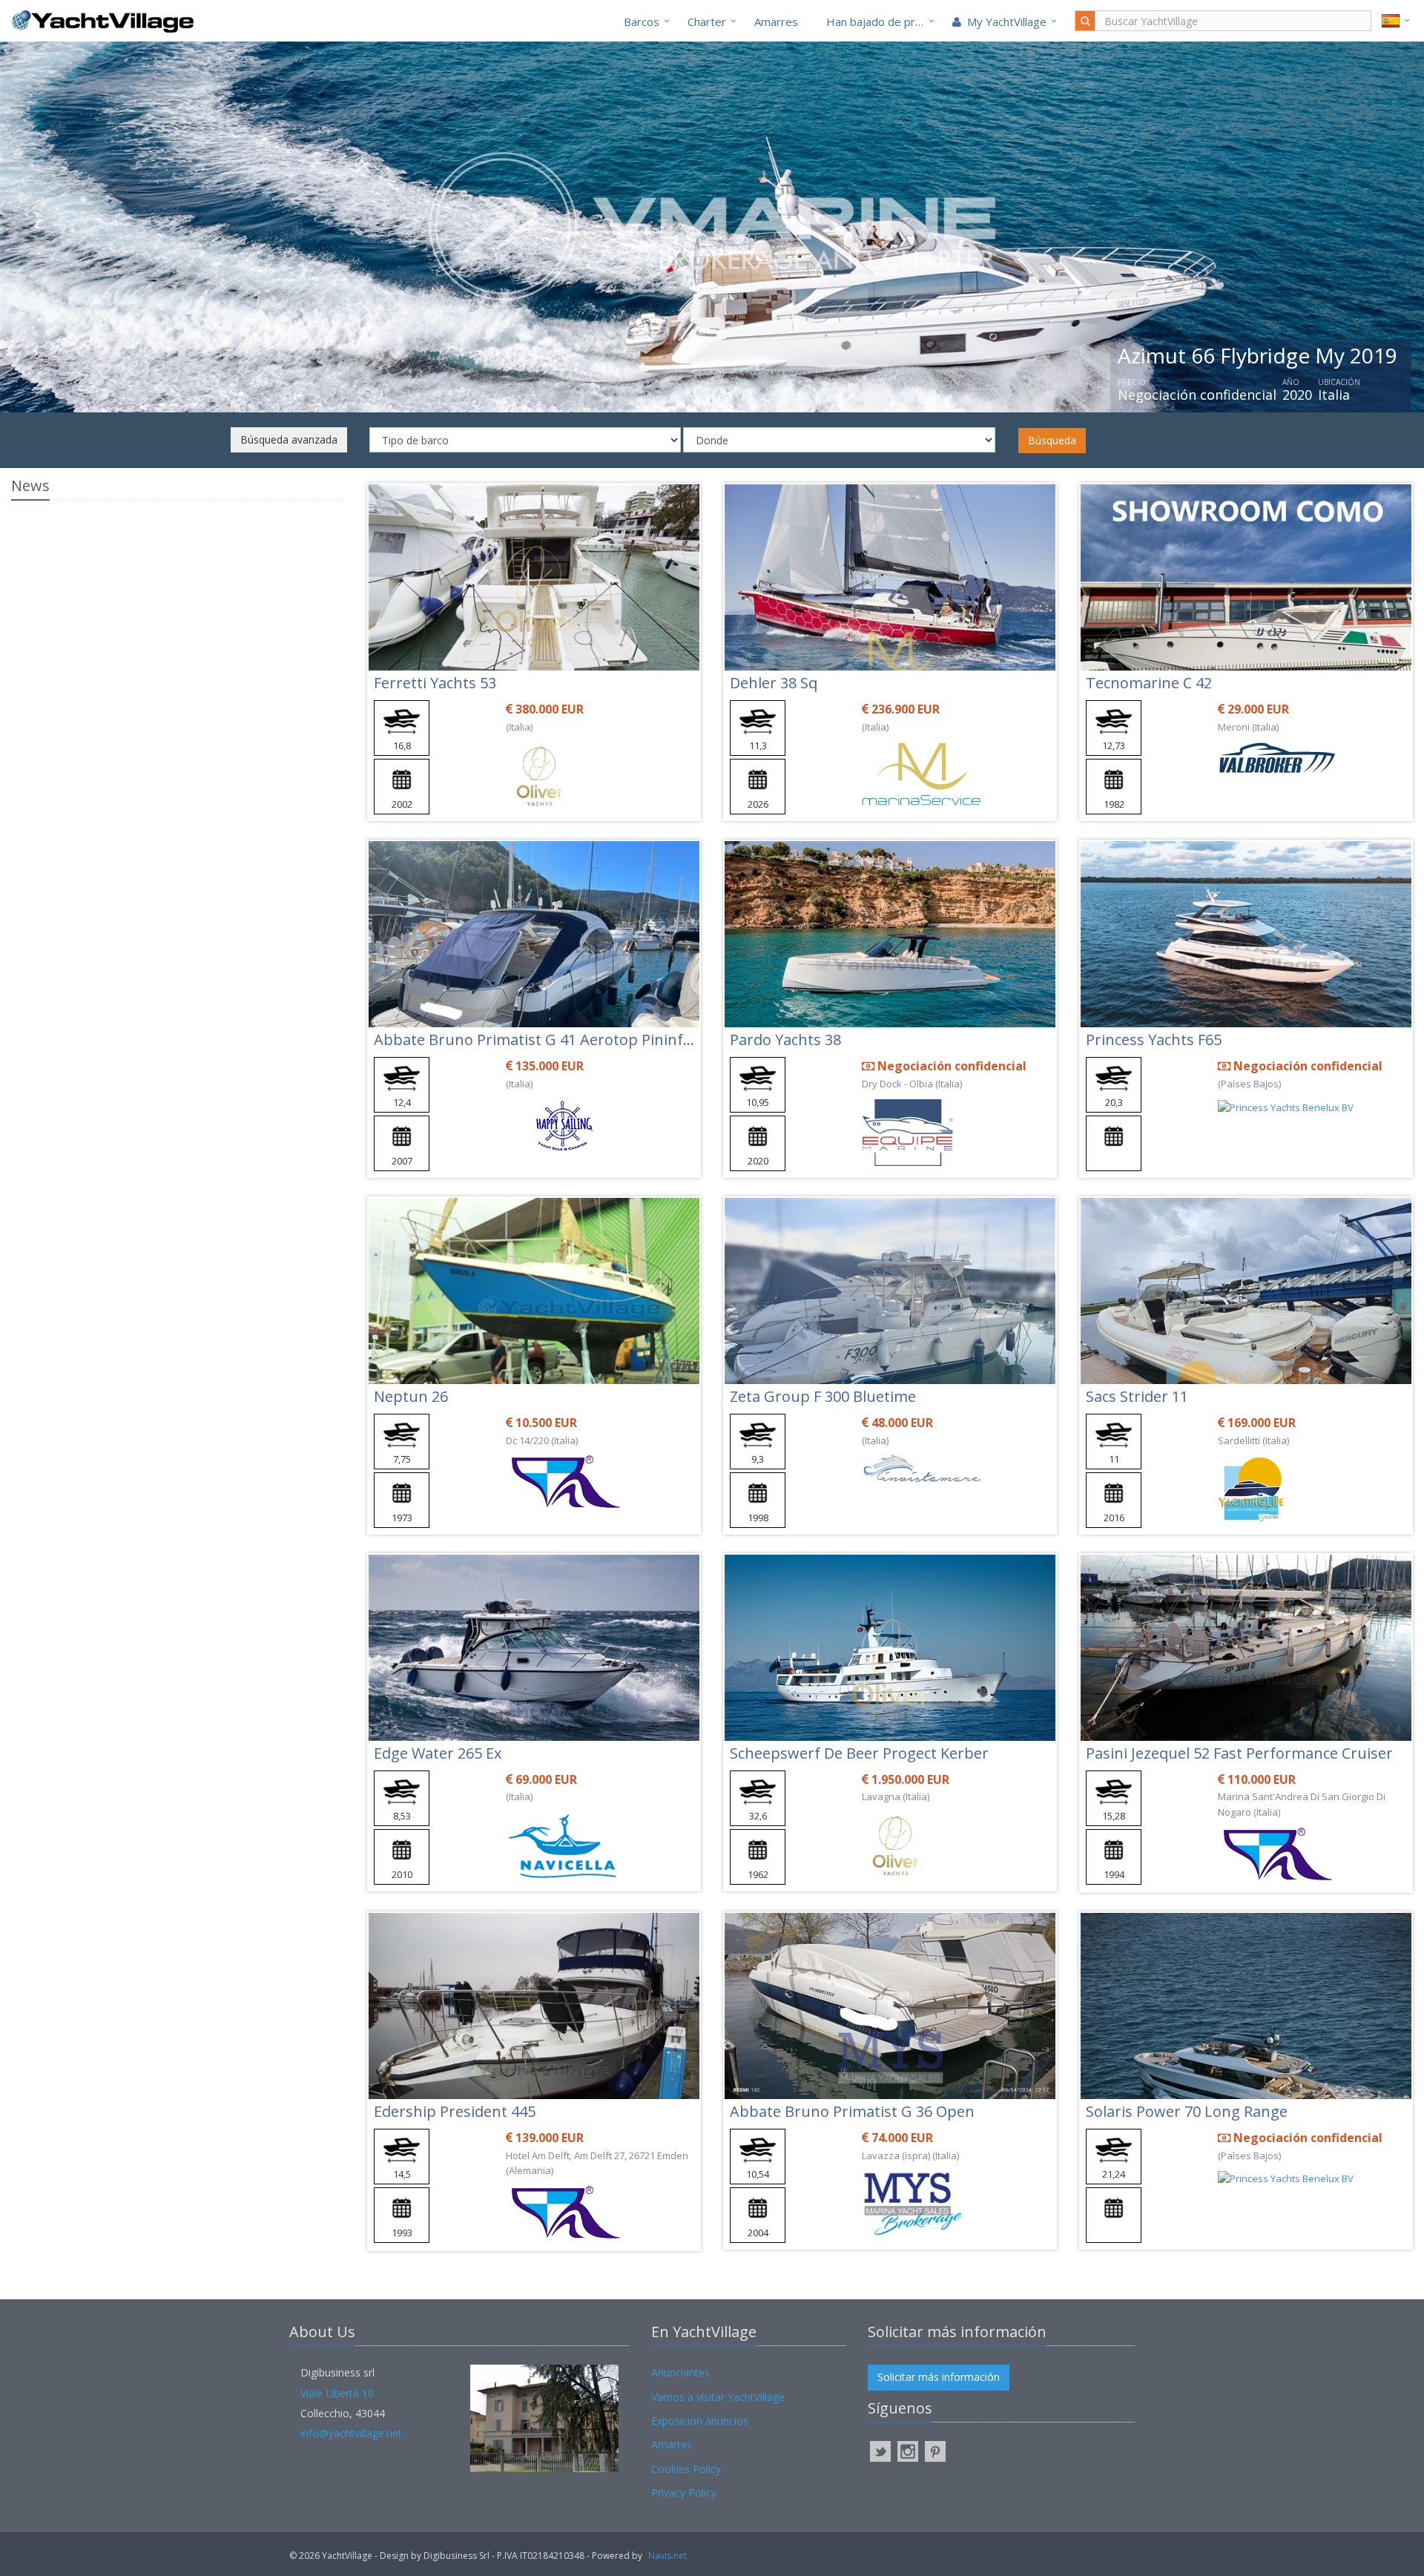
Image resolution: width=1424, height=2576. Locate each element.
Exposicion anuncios (700, 2421)
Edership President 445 (455, 2111)
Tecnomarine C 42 (1149, 683)
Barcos (642, 22)
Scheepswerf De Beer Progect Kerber (859, 1753)
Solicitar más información (939, 2377)
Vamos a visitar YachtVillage (718, 2397)
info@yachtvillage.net (351, 2433)
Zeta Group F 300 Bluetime (823, 1396)
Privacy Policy (684, 2493)
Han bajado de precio (881, 22)
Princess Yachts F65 (1154, 1040)
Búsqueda (1052, 440)
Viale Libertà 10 (337, 2393)
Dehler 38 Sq (774, 683)
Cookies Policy (686, 2469)
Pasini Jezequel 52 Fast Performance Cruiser (1239, 1753)
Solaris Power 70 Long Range (1187, 2111)
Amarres (776, 22)
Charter (707, 22)
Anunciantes (680, 2372)
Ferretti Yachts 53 (435, 683)
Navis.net (667, 2556)
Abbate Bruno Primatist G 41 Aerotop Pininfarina (547, 1040)
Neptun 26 (411, 1396)
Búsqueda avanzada (289, 439)
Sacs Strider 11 (1137, 1396)
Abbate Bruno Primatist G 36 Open (852, 2111)
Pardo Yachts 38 (785, 1040)
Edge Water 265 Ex (438, 1753)
